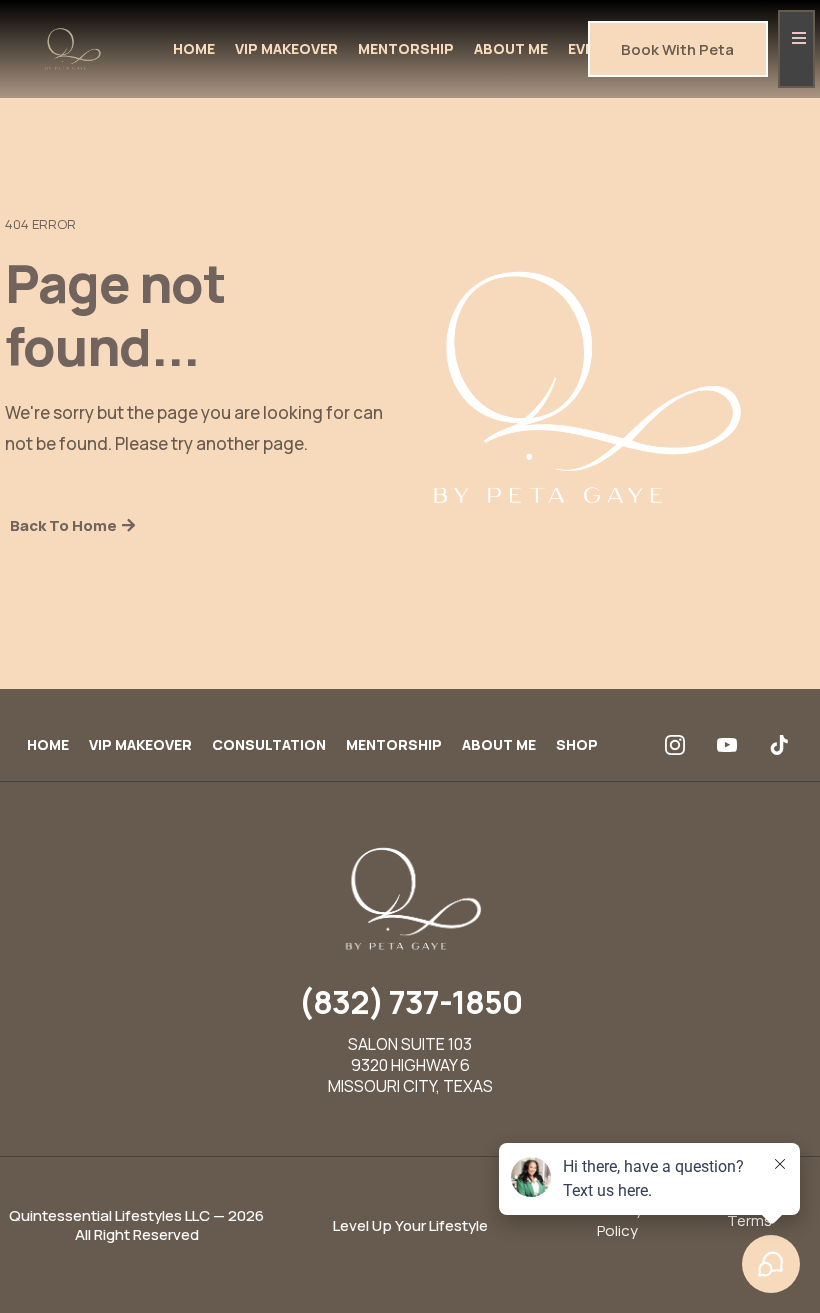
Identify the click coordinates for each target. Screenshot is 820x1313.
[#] (796, 49)
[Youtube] (727, 745)
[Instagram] (675, 745)
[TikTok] (779, 745)
